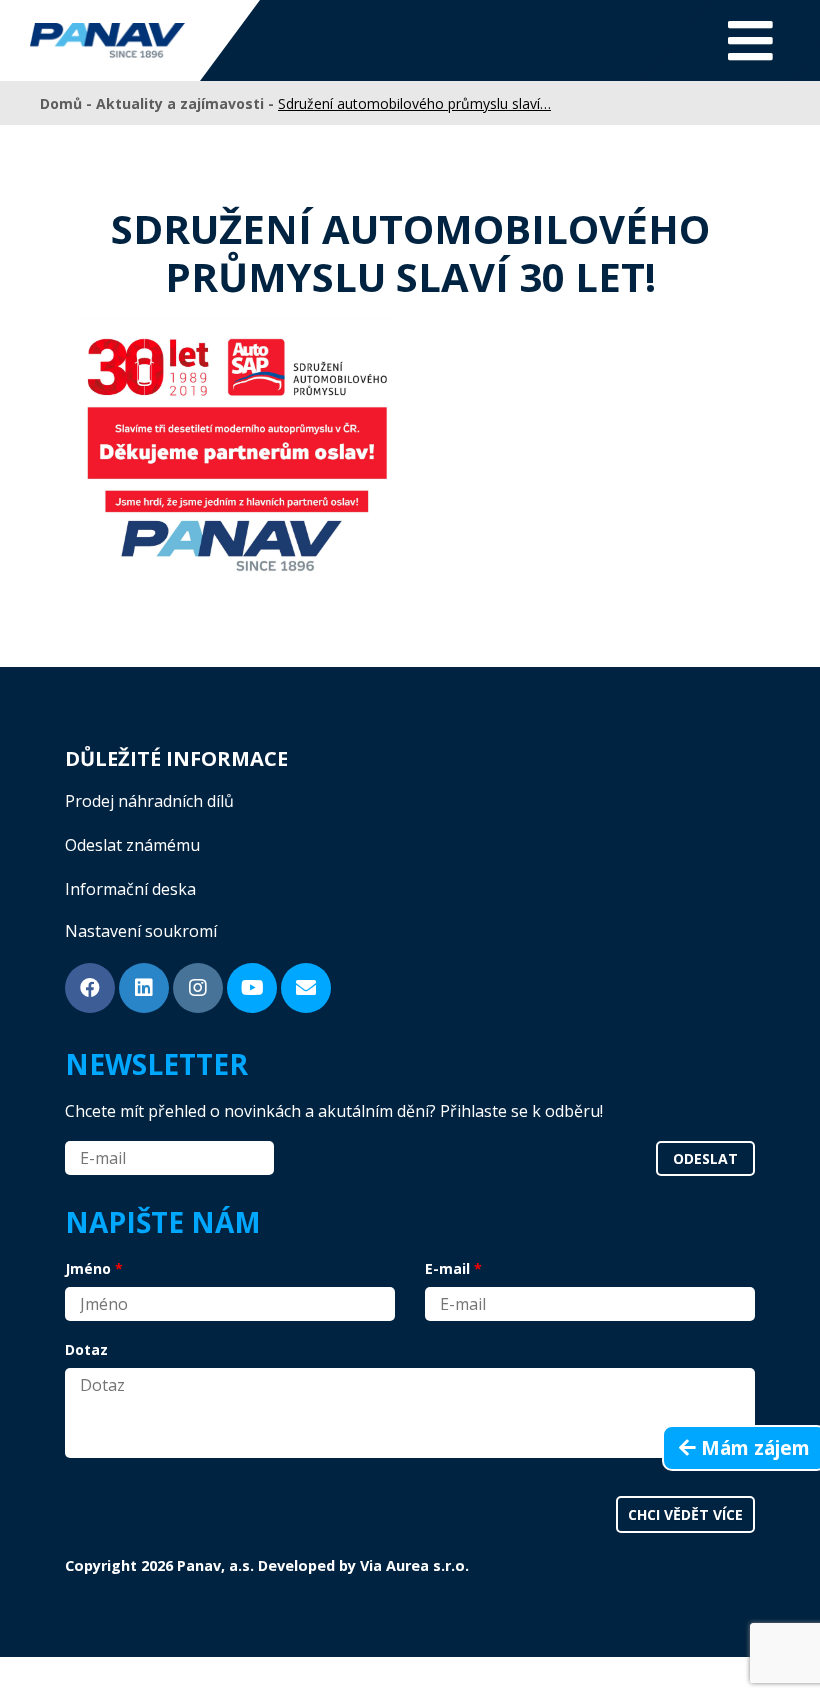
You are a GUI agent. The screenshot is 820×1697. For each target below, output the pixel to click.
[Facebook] (90, 988)
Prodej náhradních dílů (149, 801)
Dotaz (86, 1349)
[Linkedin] (144, 988)
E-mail (447, 1268)
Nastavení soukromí (141, 931)
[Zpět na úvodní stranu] (107, 40)
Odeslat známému (132, 845)
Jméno (88, 1268)
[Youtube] (252, 988)
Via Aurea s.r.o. (414, 1565)
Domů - (68, 103)
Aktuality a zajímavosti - (187, 103)
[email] (306, 988)
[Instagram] (198, 988)
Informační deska (130, 889)
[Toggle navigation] (750, 40)
